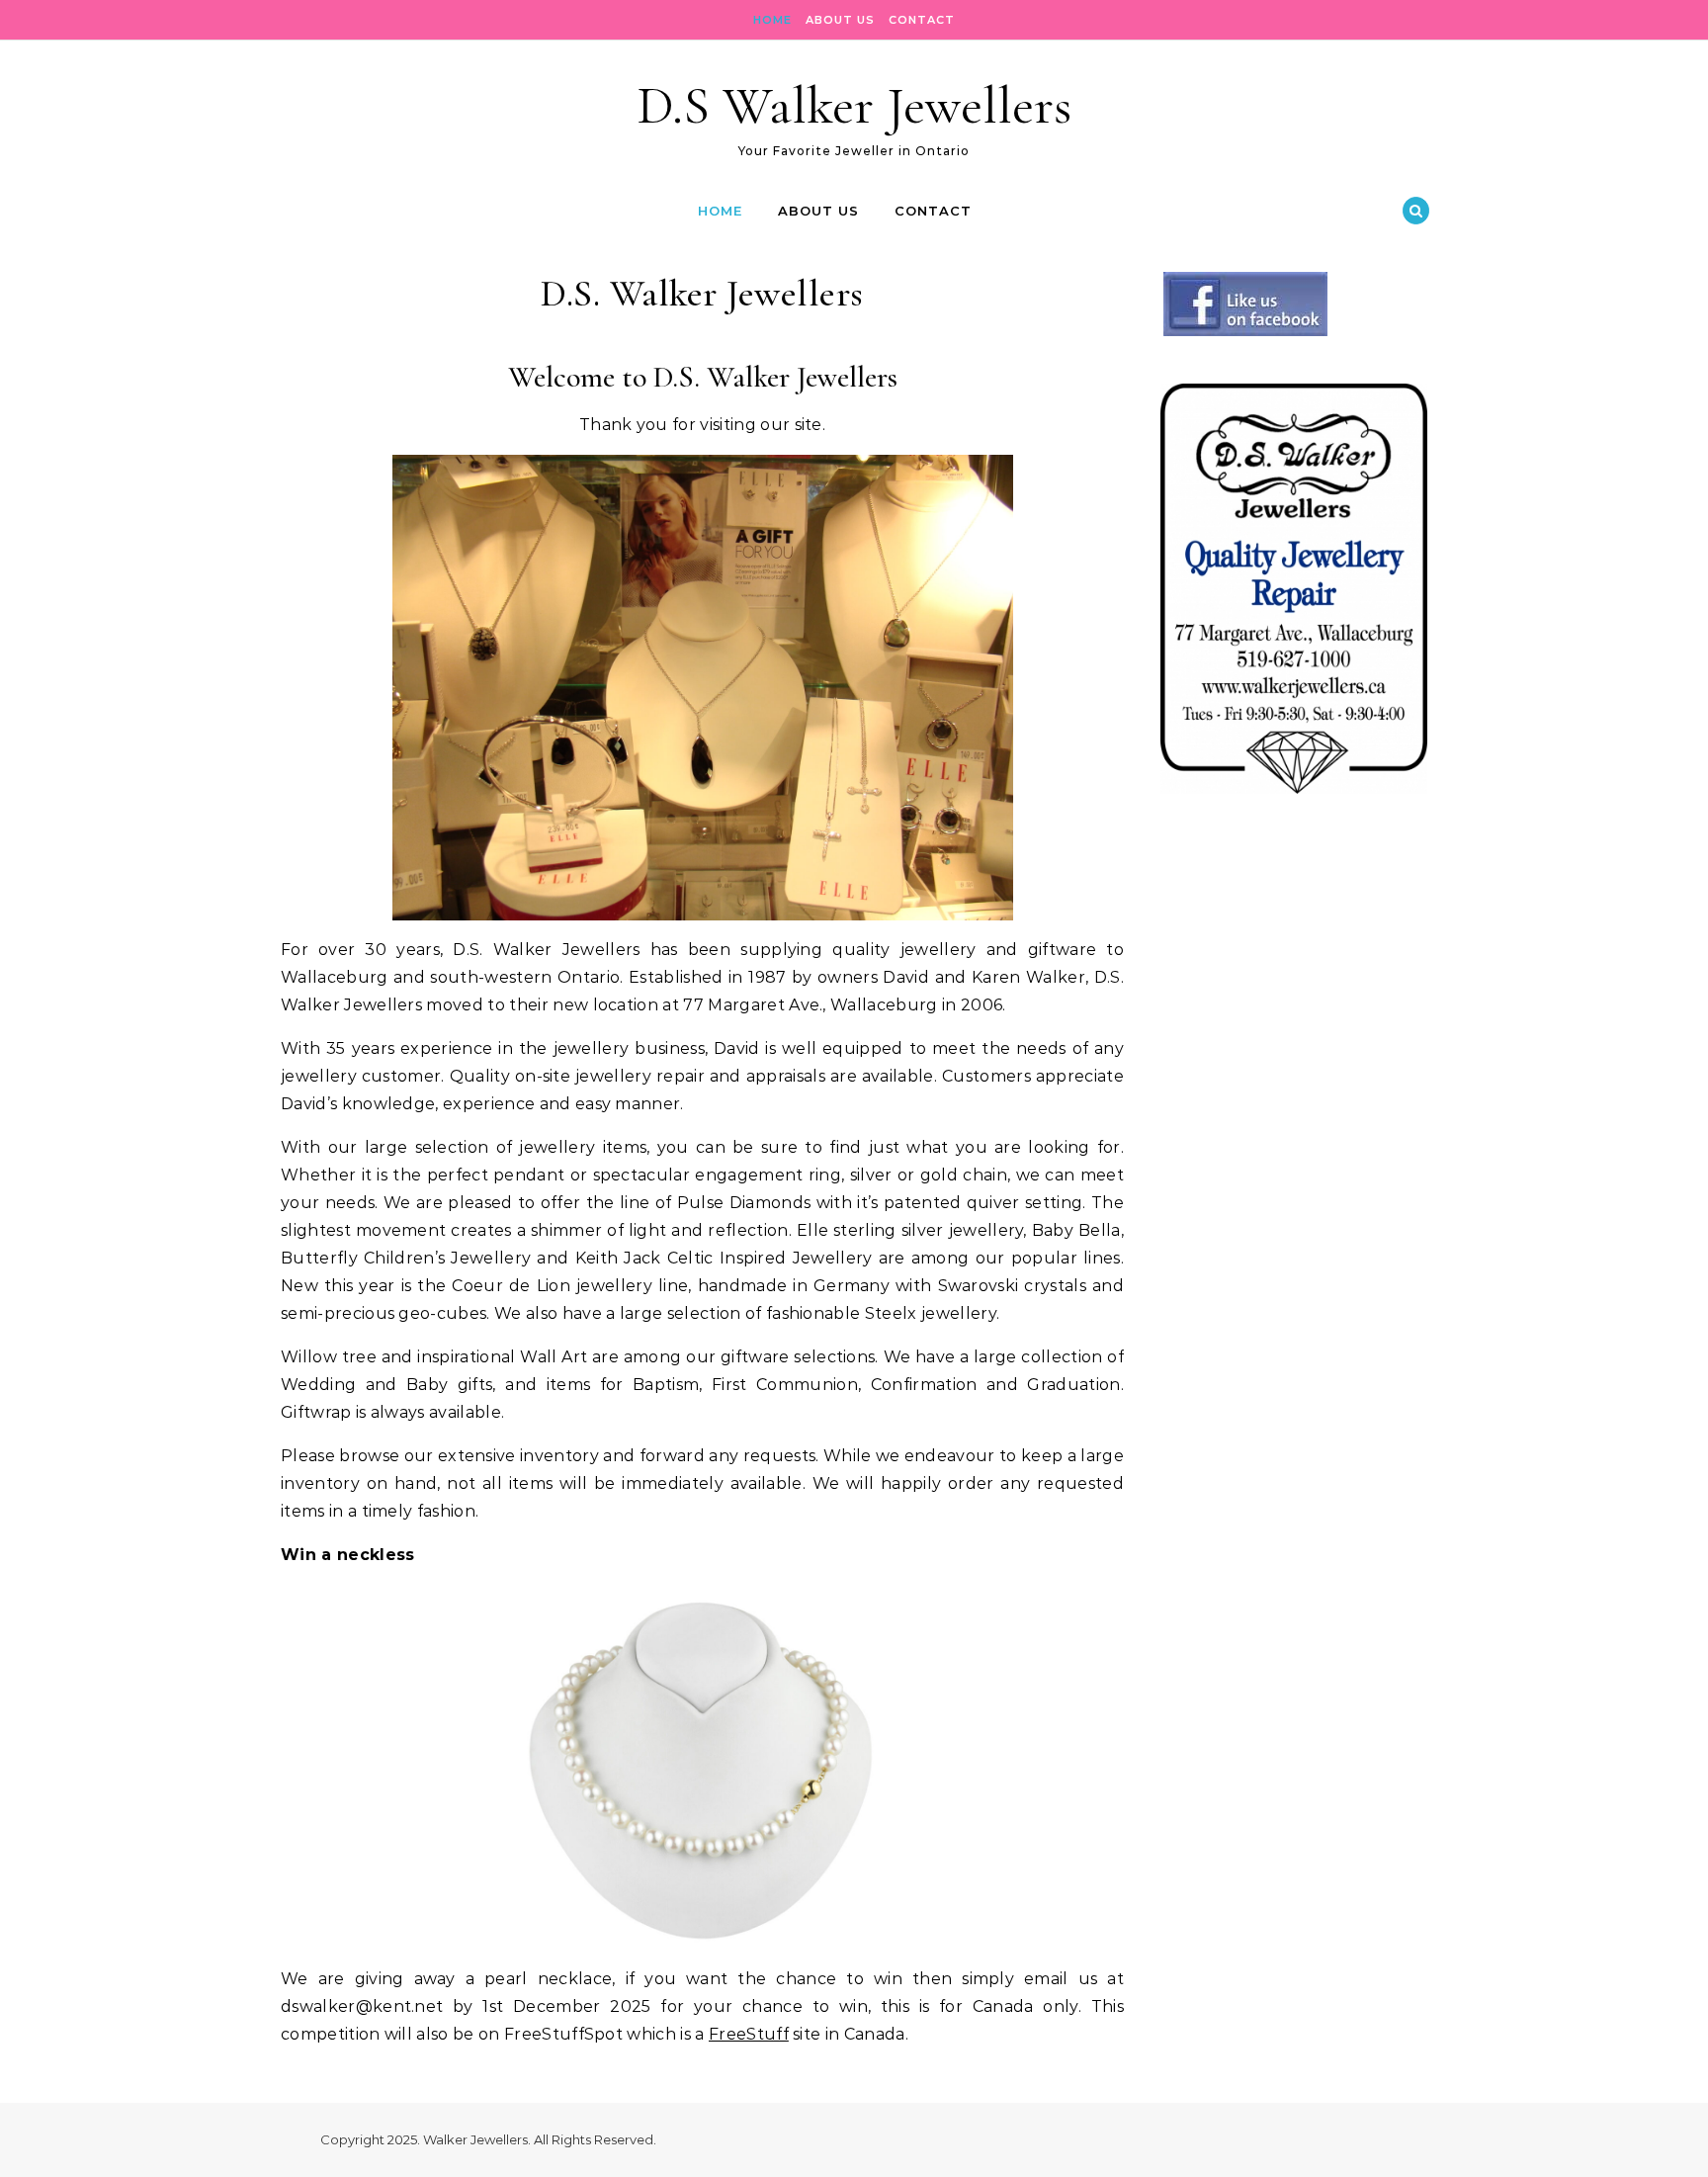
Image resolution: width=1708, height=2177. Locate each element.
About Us (840, 20)
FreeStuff (749, 2034)
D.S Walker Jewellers (854, 105)
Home (772, 20)
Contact (922, 20)
